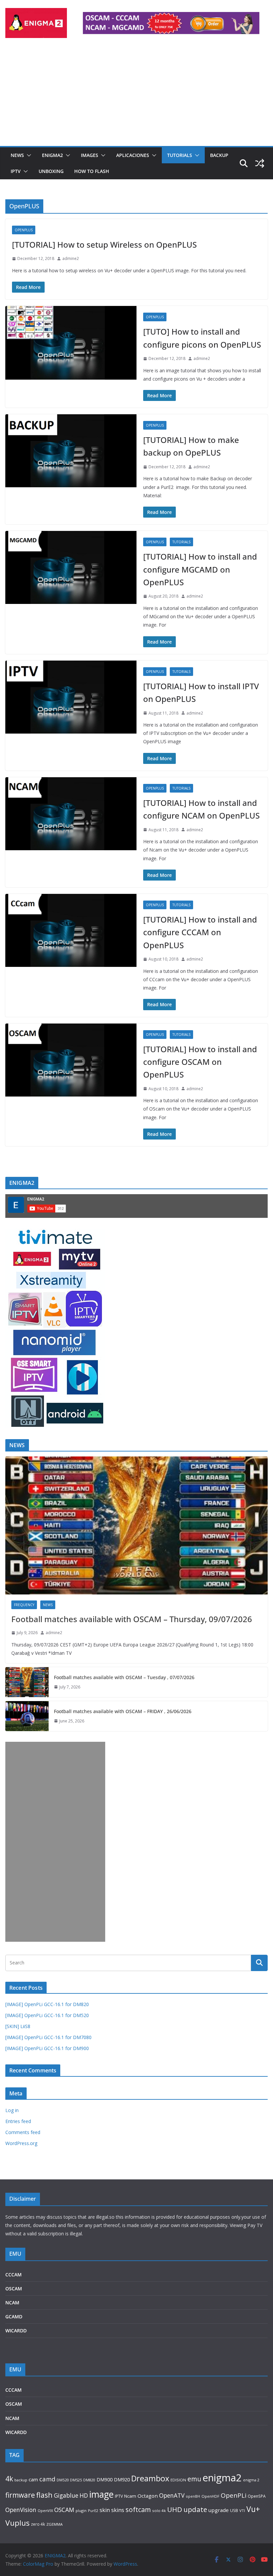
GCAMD (14, 2317)
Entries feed (18, 2121)
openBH (193, 2496)
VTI (242, 2511)
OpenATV (172, 2496)
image (101, 2494)
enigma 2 (251, 2480)
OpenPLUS (24, 230)
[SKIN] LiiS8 (18, 2026)
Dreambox (150, 2478)
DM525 (76, 2480)
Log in (12, 2110)
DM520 (63, 2480)
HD (84, 2495)
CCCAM (13, 2275)
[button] (28, 155)
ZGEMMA (54, 2524)
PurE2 (93, 2511)
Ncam (130, 2496)
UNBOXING (51, 171)
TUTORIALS (180, 155)
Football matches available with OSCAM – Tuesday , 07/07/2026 (124, 1677)
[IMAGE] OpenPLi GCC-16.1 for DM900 (47, 2048)
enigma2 (222, 2478)
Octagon (148, 2496)
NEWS (17, 155)
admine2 (71, 258)
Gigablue (66, 2495)
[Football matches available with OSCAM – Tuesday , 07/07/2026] (27, 1682)
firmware (20, 2495)
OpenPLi (234, 2495)
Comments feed (23, 2132)
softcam (138, 2510)
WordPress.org (21, 2143)
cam (33, 2479)
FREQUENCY (24, 1605)
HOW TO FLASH (92, 171)
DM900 (105, 2480)
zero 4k (38, 2524)
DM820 (89, 2480)
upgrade (219, 2510)
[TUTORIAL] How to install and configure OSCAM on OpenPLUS (200, 1062)
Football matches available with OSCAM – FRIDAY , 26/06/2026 (123, 1711)
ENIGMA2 (52, 155)
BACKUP (219, 155)
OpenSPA (257, 2496)
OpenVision (21, 2510)
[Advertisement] (136, 96)
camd (47, 2479)
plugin (81, 2511)
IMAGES (90, 155)
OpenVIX (45, 2511)
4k (9, 2479)
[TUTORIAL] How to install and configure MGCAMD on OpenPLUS (200, 569)
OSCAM (14, 2289)
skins (118, 2510)
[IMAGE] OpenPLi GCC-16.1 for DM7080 (48, 2037)
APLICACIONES (133, 155)
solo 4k (159, 2511)
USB (234, 2511)
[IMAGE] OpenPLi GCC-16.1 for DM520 (47, 2015)
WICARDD (16, 2331)
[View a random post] (260, 163)
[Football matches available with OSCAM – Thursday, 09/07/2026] (136, 1525)
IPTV (16, 171)
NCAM (12, 2303)
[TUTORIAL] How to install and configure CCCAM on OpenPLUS (200, 932)
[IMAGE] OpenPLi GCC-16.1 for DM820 (47, 2004)
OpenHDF (210, 2496)
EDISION (178, 2480)
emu (194, 2479)
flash (44, 2495)
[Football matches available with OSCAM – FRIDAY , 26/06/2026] (27, 1716)
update (195, 2509)
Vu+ (253, 2509)
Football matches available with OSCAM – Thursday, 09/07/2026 (132, 1619)
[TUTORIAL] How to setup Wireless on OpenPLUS (104, 244)
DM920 (122, 2479)
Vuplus (17, 2523)
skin (105, 2510)
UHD (175, 2509)
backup (21, 2480)
